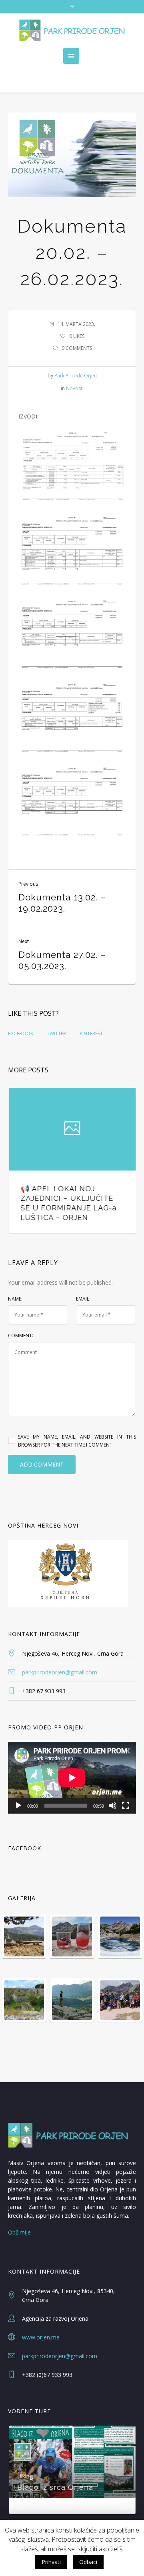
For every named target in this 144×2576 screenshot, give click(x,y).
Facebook (21, 1033)
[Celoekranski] (126, 1786)
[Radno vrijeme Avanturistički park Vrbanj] (72, 1129)
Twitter (56, 1033)
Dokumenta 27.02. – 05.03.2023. (62, 960)
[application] (72, 1759)
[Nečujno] (113, 1786)
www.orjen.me (41, 2318)
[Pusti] (18, 1786)
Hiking (25, 2457)
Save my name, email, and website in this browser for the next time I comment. (77, 1422)
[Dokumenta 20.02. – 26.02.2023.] (72, 155)
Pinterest (91, 1033)
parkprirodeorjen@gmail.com (60, 1653)
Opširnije (19, 2213)
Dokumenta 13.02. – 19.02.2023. (62, 903)
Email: (83, 1280)
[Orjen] (72, 30)
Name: (15, 1280)
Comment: (21, 1316)
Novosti (75, 388)
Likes (77, 336)
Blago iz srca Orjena (55, 2468)
